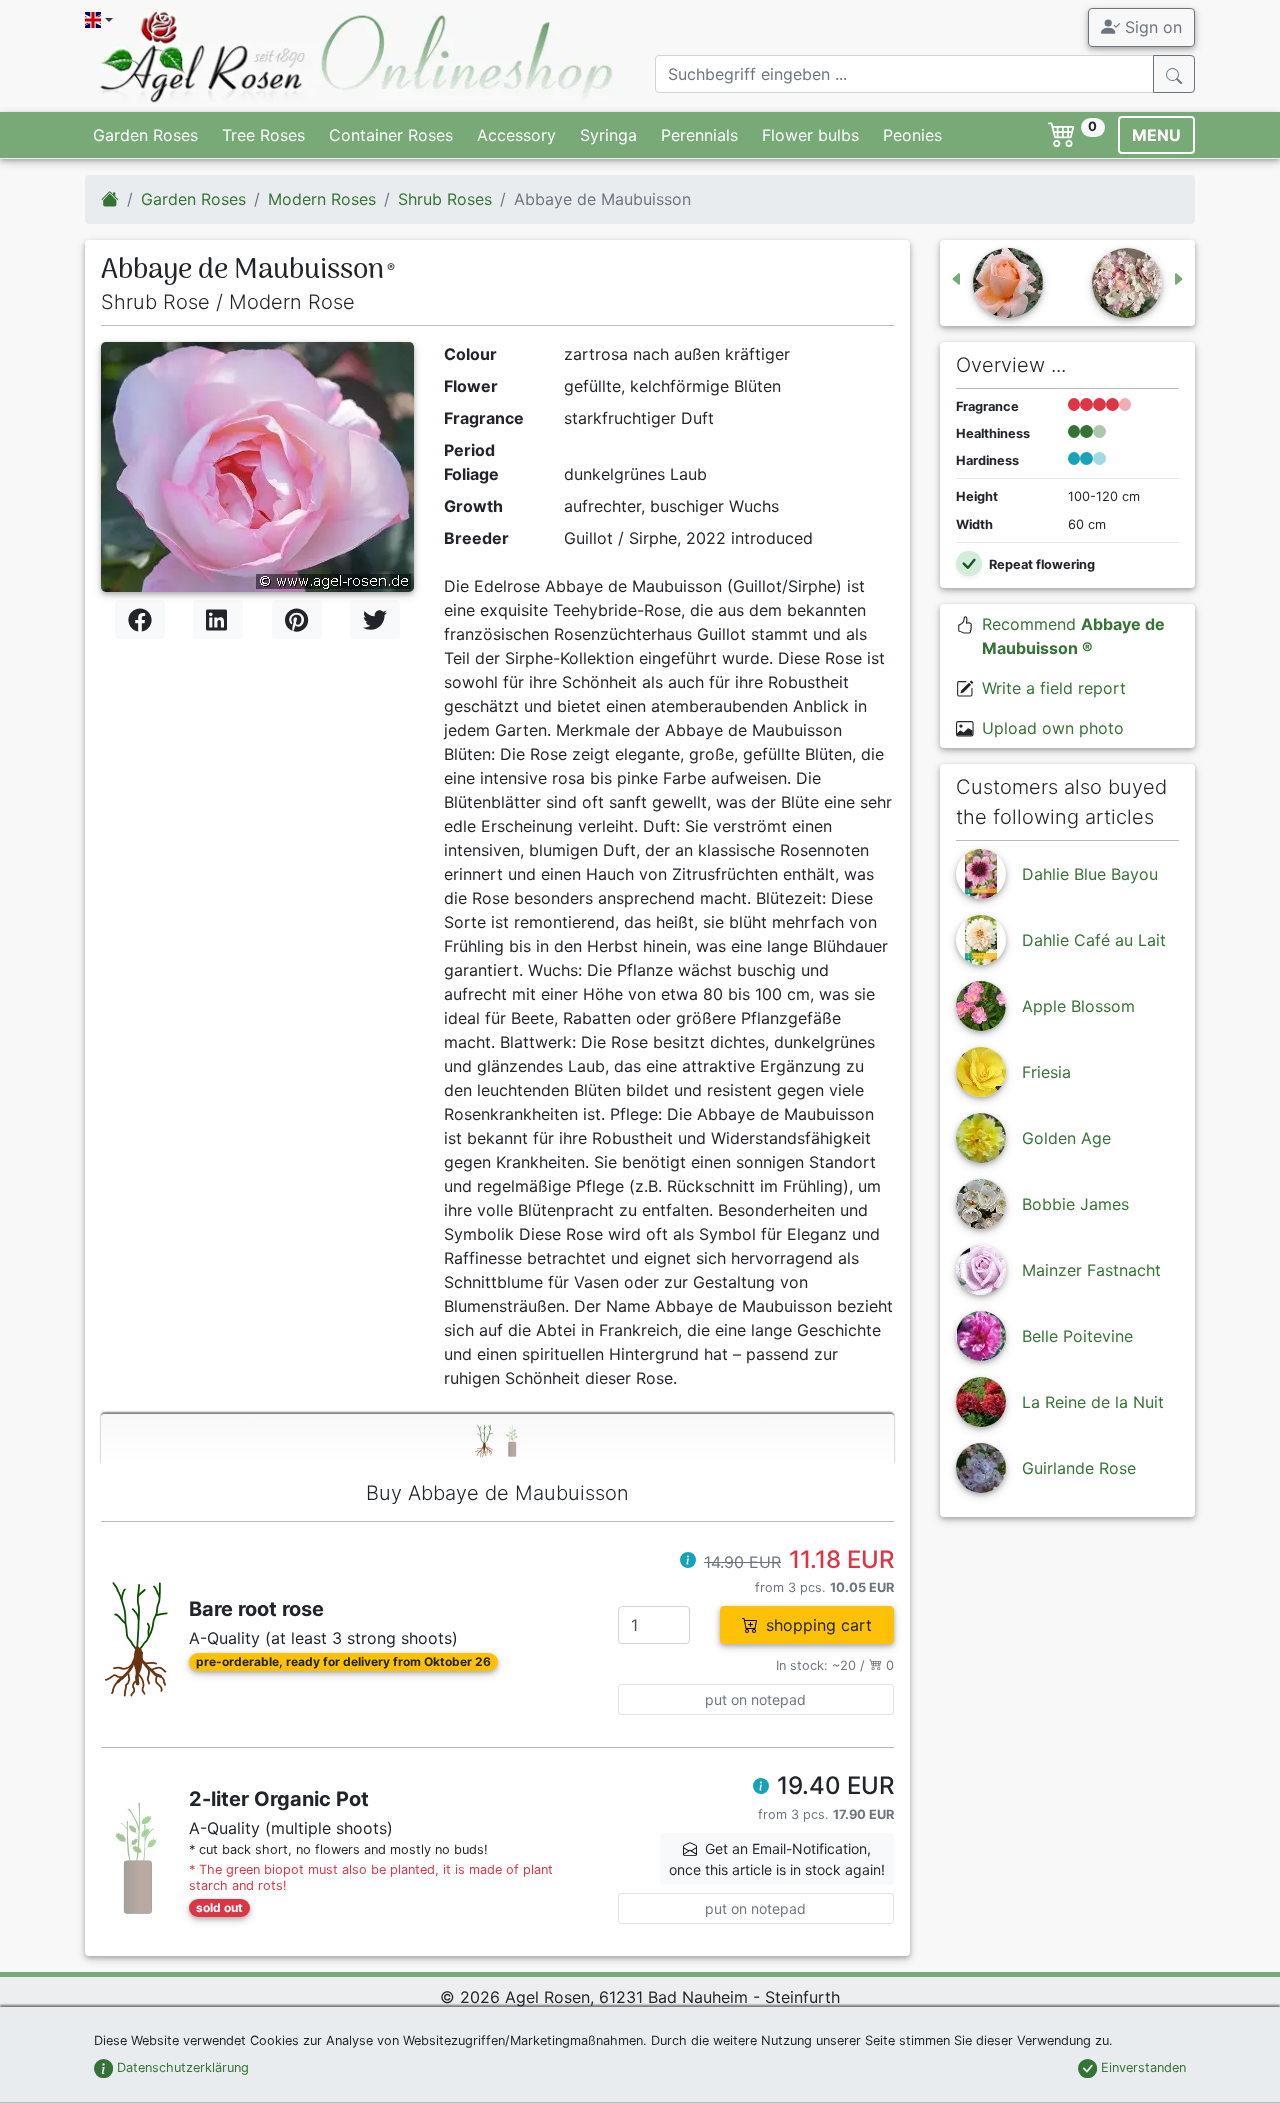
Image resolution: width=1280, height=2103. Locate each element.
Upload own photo (1053, 728)
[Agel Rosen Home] (110, 199)
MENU (1156, 135)
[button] (688, 1562)
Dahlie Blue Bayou (1090, 874)
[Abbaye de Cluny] (996, 283)
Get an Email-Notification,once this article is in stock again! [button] (777, 1859)
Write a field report (1054, 688)
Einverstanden (1141, 2067)
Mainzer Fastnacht (1091, 1270)
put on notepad (755, 1699)
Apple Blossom (1078, 1006)
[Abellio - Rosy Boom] (1139, 283)
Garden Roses (145, 135)
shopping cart (819, 1625)
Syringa (608, 135)
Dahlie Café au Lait (1094, 940)
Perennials (699, 135)
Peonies (912, 135)
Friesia (1046, 1072)
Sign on (1151, 27)
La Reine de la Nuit (1093, 1402)
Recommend (1073, 636)
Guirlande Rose (1079, 1468)
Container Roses (391, 135)
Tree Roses (263, 135)
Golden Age (1066, 1138)
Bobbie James (1075, 1204)
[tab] (497, 1439)
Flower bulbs (810, 135)
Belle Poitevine (1077, 1336)
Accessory (516, 135)
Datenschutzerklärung (181, 2067)
